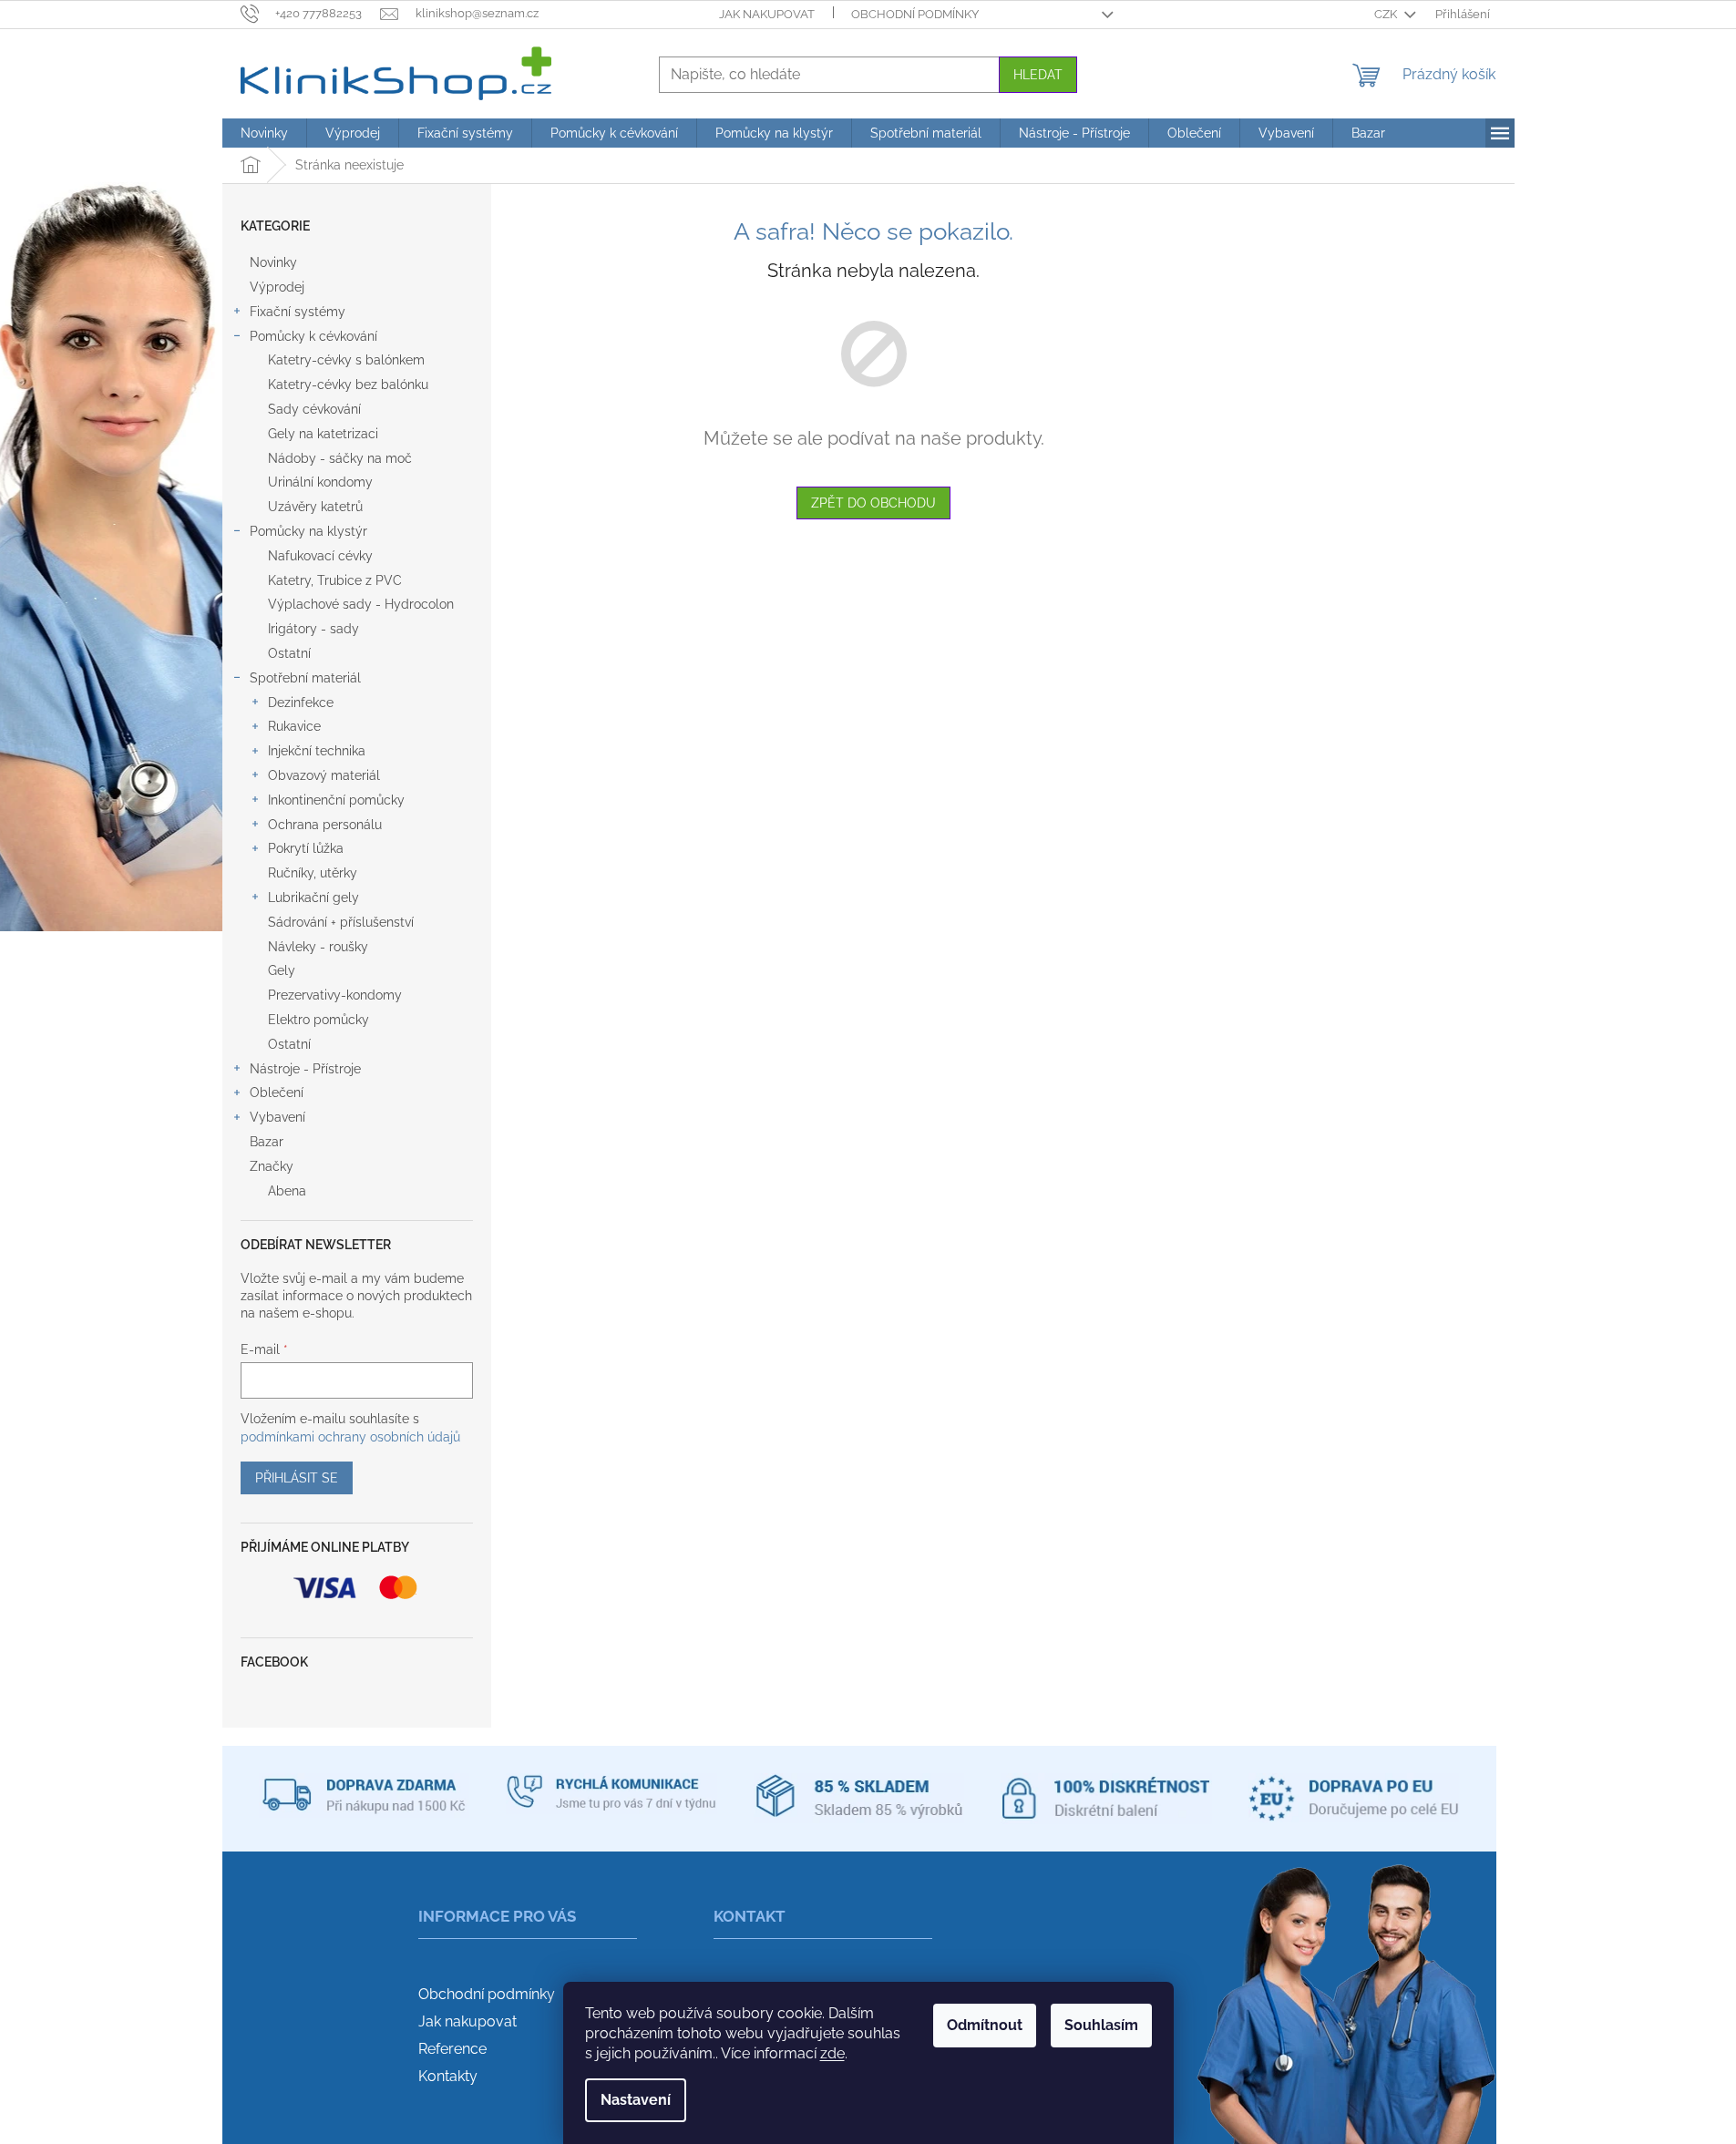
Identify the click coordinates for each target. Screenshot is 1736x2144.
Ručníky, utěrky (313, 873)
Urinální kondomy (320, 482)
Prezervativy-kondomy (335, 995)
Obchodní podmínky (915, 14)
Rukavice (294, 726)
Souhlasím (1101, 2025)
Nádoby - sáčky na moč (340, 458)
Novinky (273, 262)
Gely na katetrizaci (323, 434)
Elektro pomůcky (318, 1020)
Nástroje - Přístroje (305, 1069)
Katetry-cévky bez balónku (348, 385)
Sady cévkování (314, 409)
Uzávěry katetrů (315, 507)
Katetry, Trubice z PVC (335, 580)
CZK (1387, 14)
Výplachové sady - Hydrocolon (361, 604)
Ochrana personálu (325, 825)
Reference (452, 2049)
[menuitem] (264, 133)
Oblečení (277, 1093)
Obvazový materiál (324, 775)
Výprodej (277, 287)
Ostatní (289, 653)
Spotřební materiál (305, 678)
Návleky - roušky (318, 947)
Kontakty (448, 2076)
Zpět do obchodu (873, 503)
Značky (272, 1166)
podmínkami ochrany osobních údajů (350, 1437)
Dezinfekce (301, 703)
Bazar (267, 1142)
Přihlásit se (297, 1478)
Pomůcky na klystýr (308, 531)
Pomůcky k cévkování (313, 336)
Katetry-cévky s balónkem (346, 360)
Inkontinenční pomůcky (336, 800)
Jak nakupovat (767, 14)
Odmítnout (985, 2025)
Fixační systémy (298, 312)
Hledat (1038, 75)
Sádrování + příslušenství (341, 922)
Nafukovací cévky (320, 556)
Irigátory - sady (313, 629)
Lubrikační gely (313, 898)
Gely (282, 970)
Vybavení (277, 1117)
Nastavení (636, 2100)
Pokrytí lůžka (306, 848)
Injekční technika (317, 751)
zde (832, 2053)
